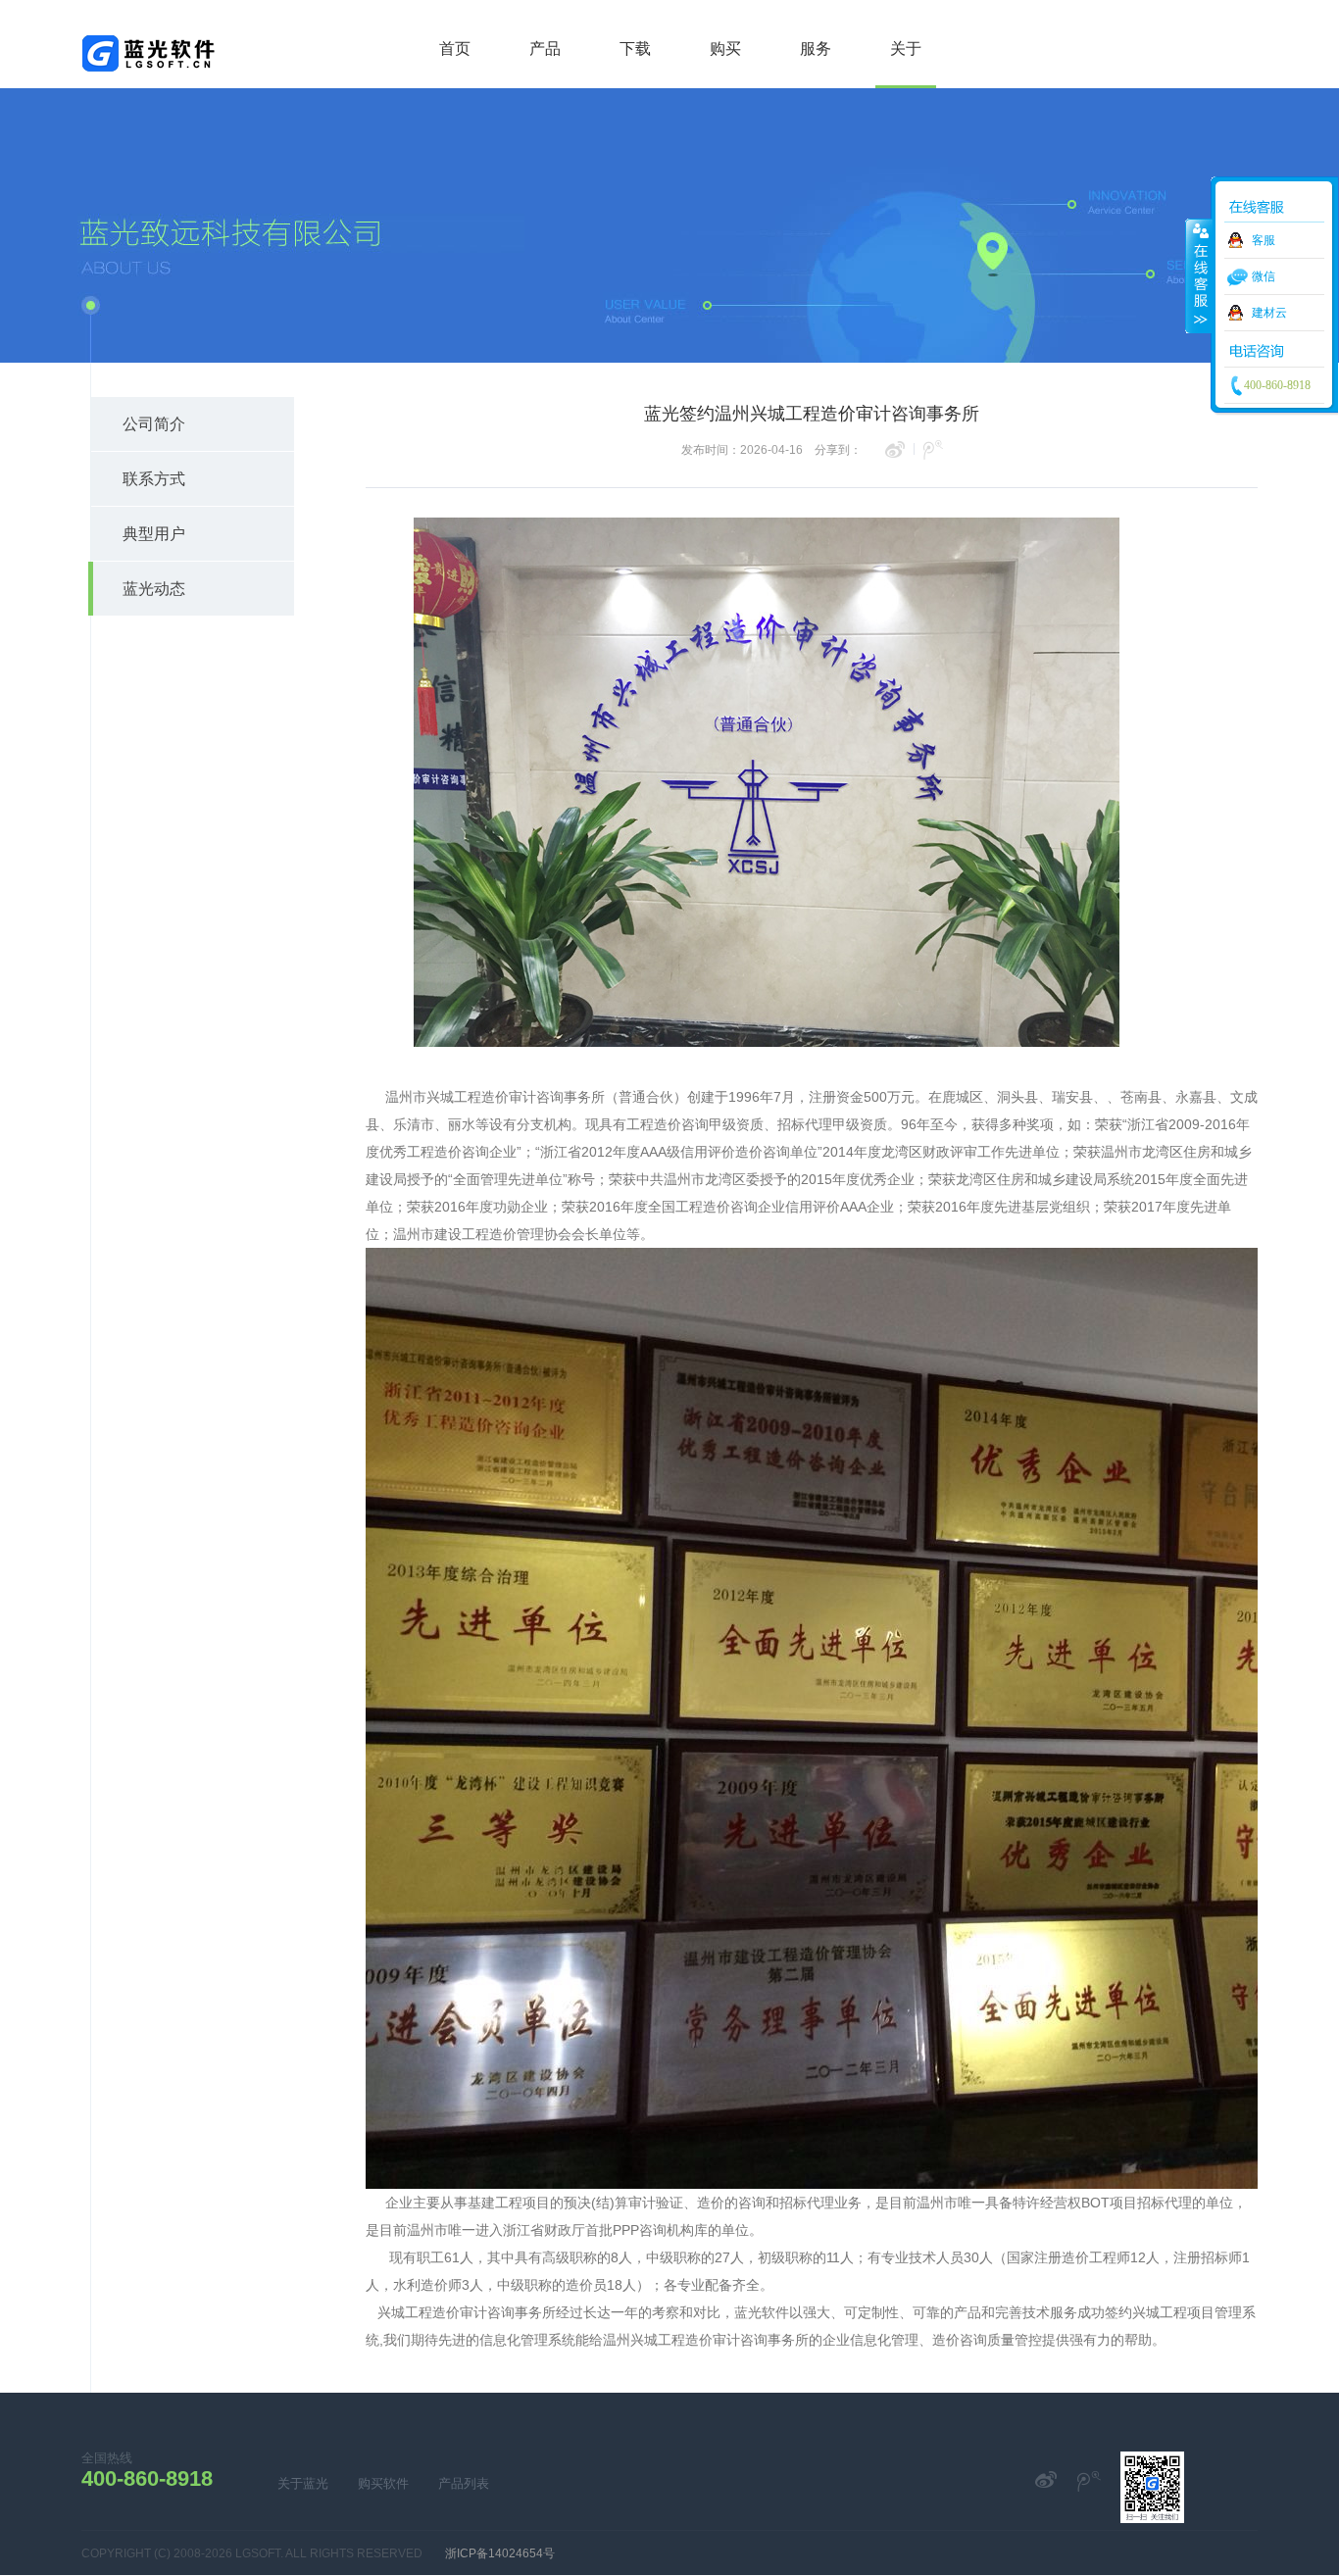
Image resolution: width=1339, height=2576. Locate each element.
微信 (1264, 276)
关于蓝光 (303, 2483)
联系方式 (154, 479)
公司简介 (154, 424)
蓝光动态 (154, 589)
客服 (1264, 240)
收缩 (1199, 275)
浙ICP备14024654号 (500, 2553)
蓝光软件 (148, 59)
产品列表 (464, 2483)
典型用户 (154, 534)
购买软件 (383, 2483)
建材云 (1269, 313)
